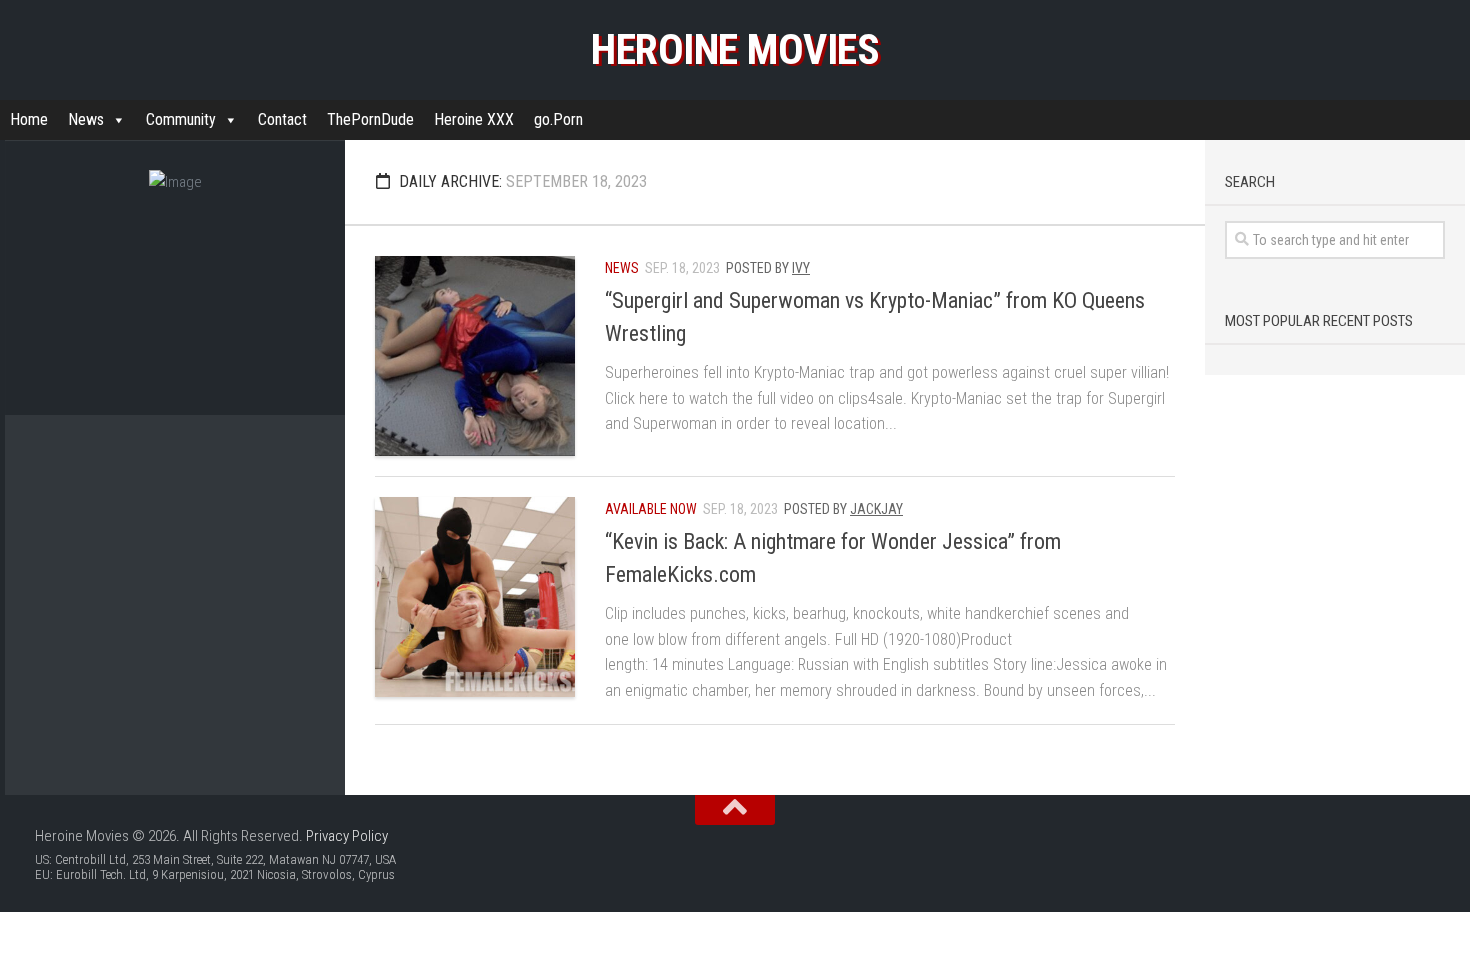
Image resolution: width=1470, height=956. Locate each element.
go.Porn (558, 119)
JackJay (876, 509)
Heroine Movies (735, 49)
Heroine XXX (474, 119)
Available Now (651, 509)
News (86, 119)
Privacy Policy (347, 836)
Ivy (801, 268)
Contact (282, 119)
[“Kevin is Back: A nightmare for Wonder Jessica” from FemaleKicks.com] (475, 597)
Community (181, 119)
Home (29, 119)
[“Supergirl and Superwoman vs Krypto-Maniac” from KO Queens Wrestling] (475, 356)
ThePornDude (370, 119)
